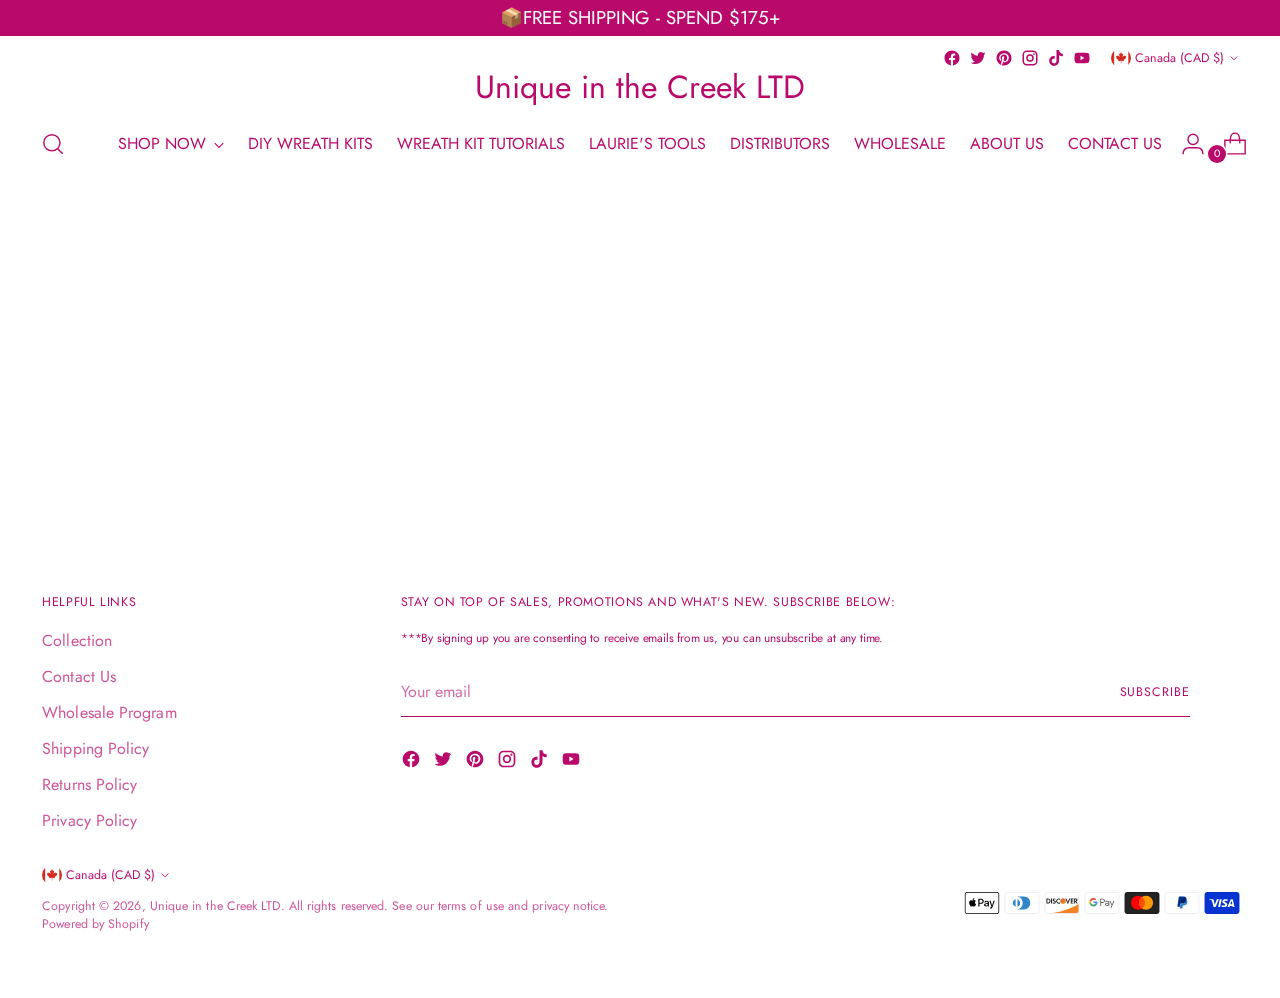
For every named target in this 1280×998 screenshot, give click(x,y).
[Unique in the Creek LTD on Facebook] (952, 58)
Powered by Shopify (95, 924)
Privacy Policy (89, 820)
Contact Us (79, 676)
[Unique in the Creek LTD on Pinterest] (1004, 58)
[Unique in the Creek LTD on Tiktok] (1056, 58)
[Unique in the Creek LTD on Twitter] (978, 58)
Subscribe (1155, 692)
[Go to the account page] (1185, 144)
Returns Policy (89, 784)
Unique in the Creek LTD (215, 906)
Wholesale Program (109, 712)
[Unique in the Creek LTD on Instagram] (1030, 58)
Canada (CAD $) (1179, 58)
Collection (77, 640)
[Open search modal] (53, 144)
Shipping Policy (95, 748)
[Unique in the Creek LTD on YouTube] (1082, 58)
